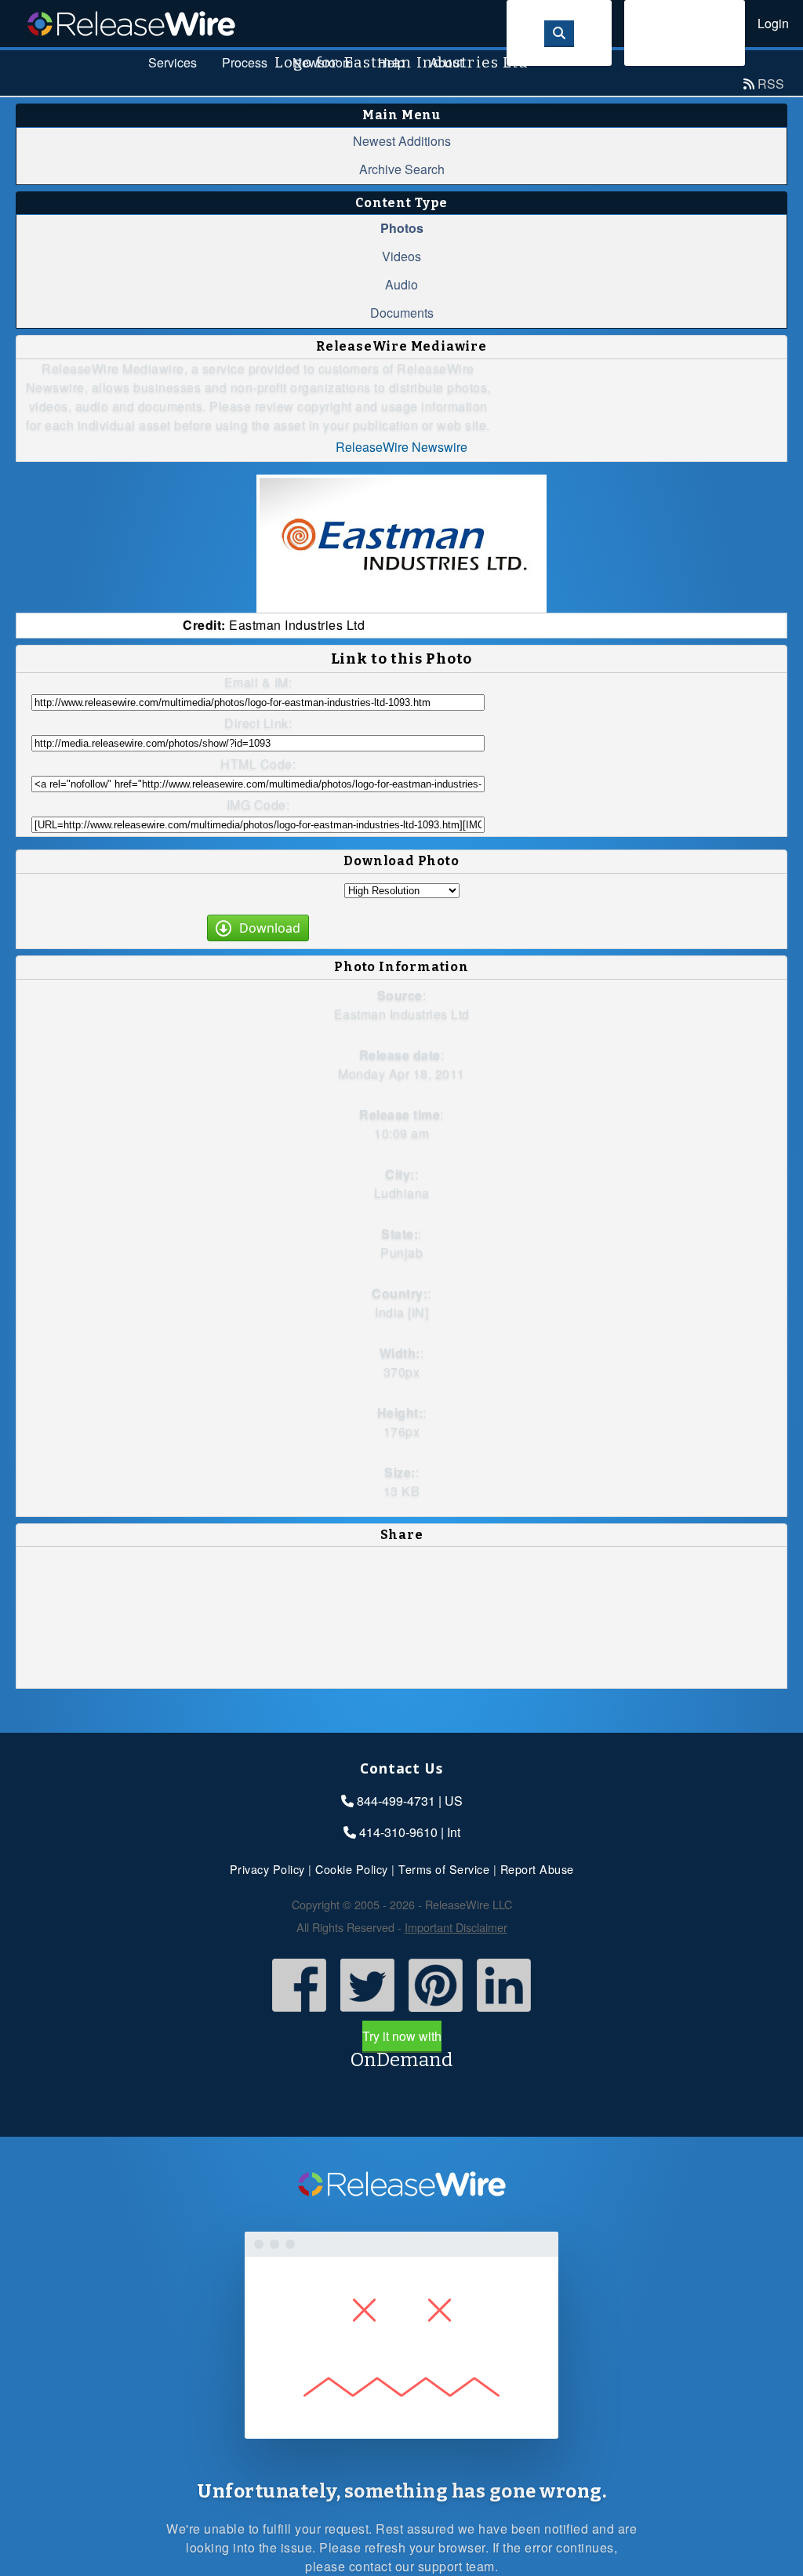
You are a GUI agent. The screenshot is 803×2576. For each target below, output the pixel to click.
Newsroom (323, 62)
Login (773, 23)
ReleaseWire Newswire (401, 447)
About (446, 62)
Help (391, 62)
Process (245, 62)
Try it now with (401, 2049)
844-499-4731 (396, 1801)
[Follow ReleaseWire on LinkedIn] (504, 2013)
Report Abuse (537, 1869)
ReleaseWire (131, 24)
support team (456, 2566)
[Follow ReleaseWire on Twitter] (367, 2013)
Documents (402, 313)
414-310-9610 (398, 1832)
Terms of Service (444, 1869)
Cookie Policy (352, 1869)
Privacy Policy (267, 1869)
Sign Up (685, 33)
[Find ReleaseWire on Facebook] (299, 2013)
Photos (402, 228)
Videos (401, 256)
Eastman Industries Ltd (402, 1014)
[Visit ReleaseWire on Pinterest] (436, 2013)
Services (173, 62)
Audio (401, 284)
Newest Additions (402, 141)
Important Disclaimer (456, 1927)
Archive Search (402, 169)
